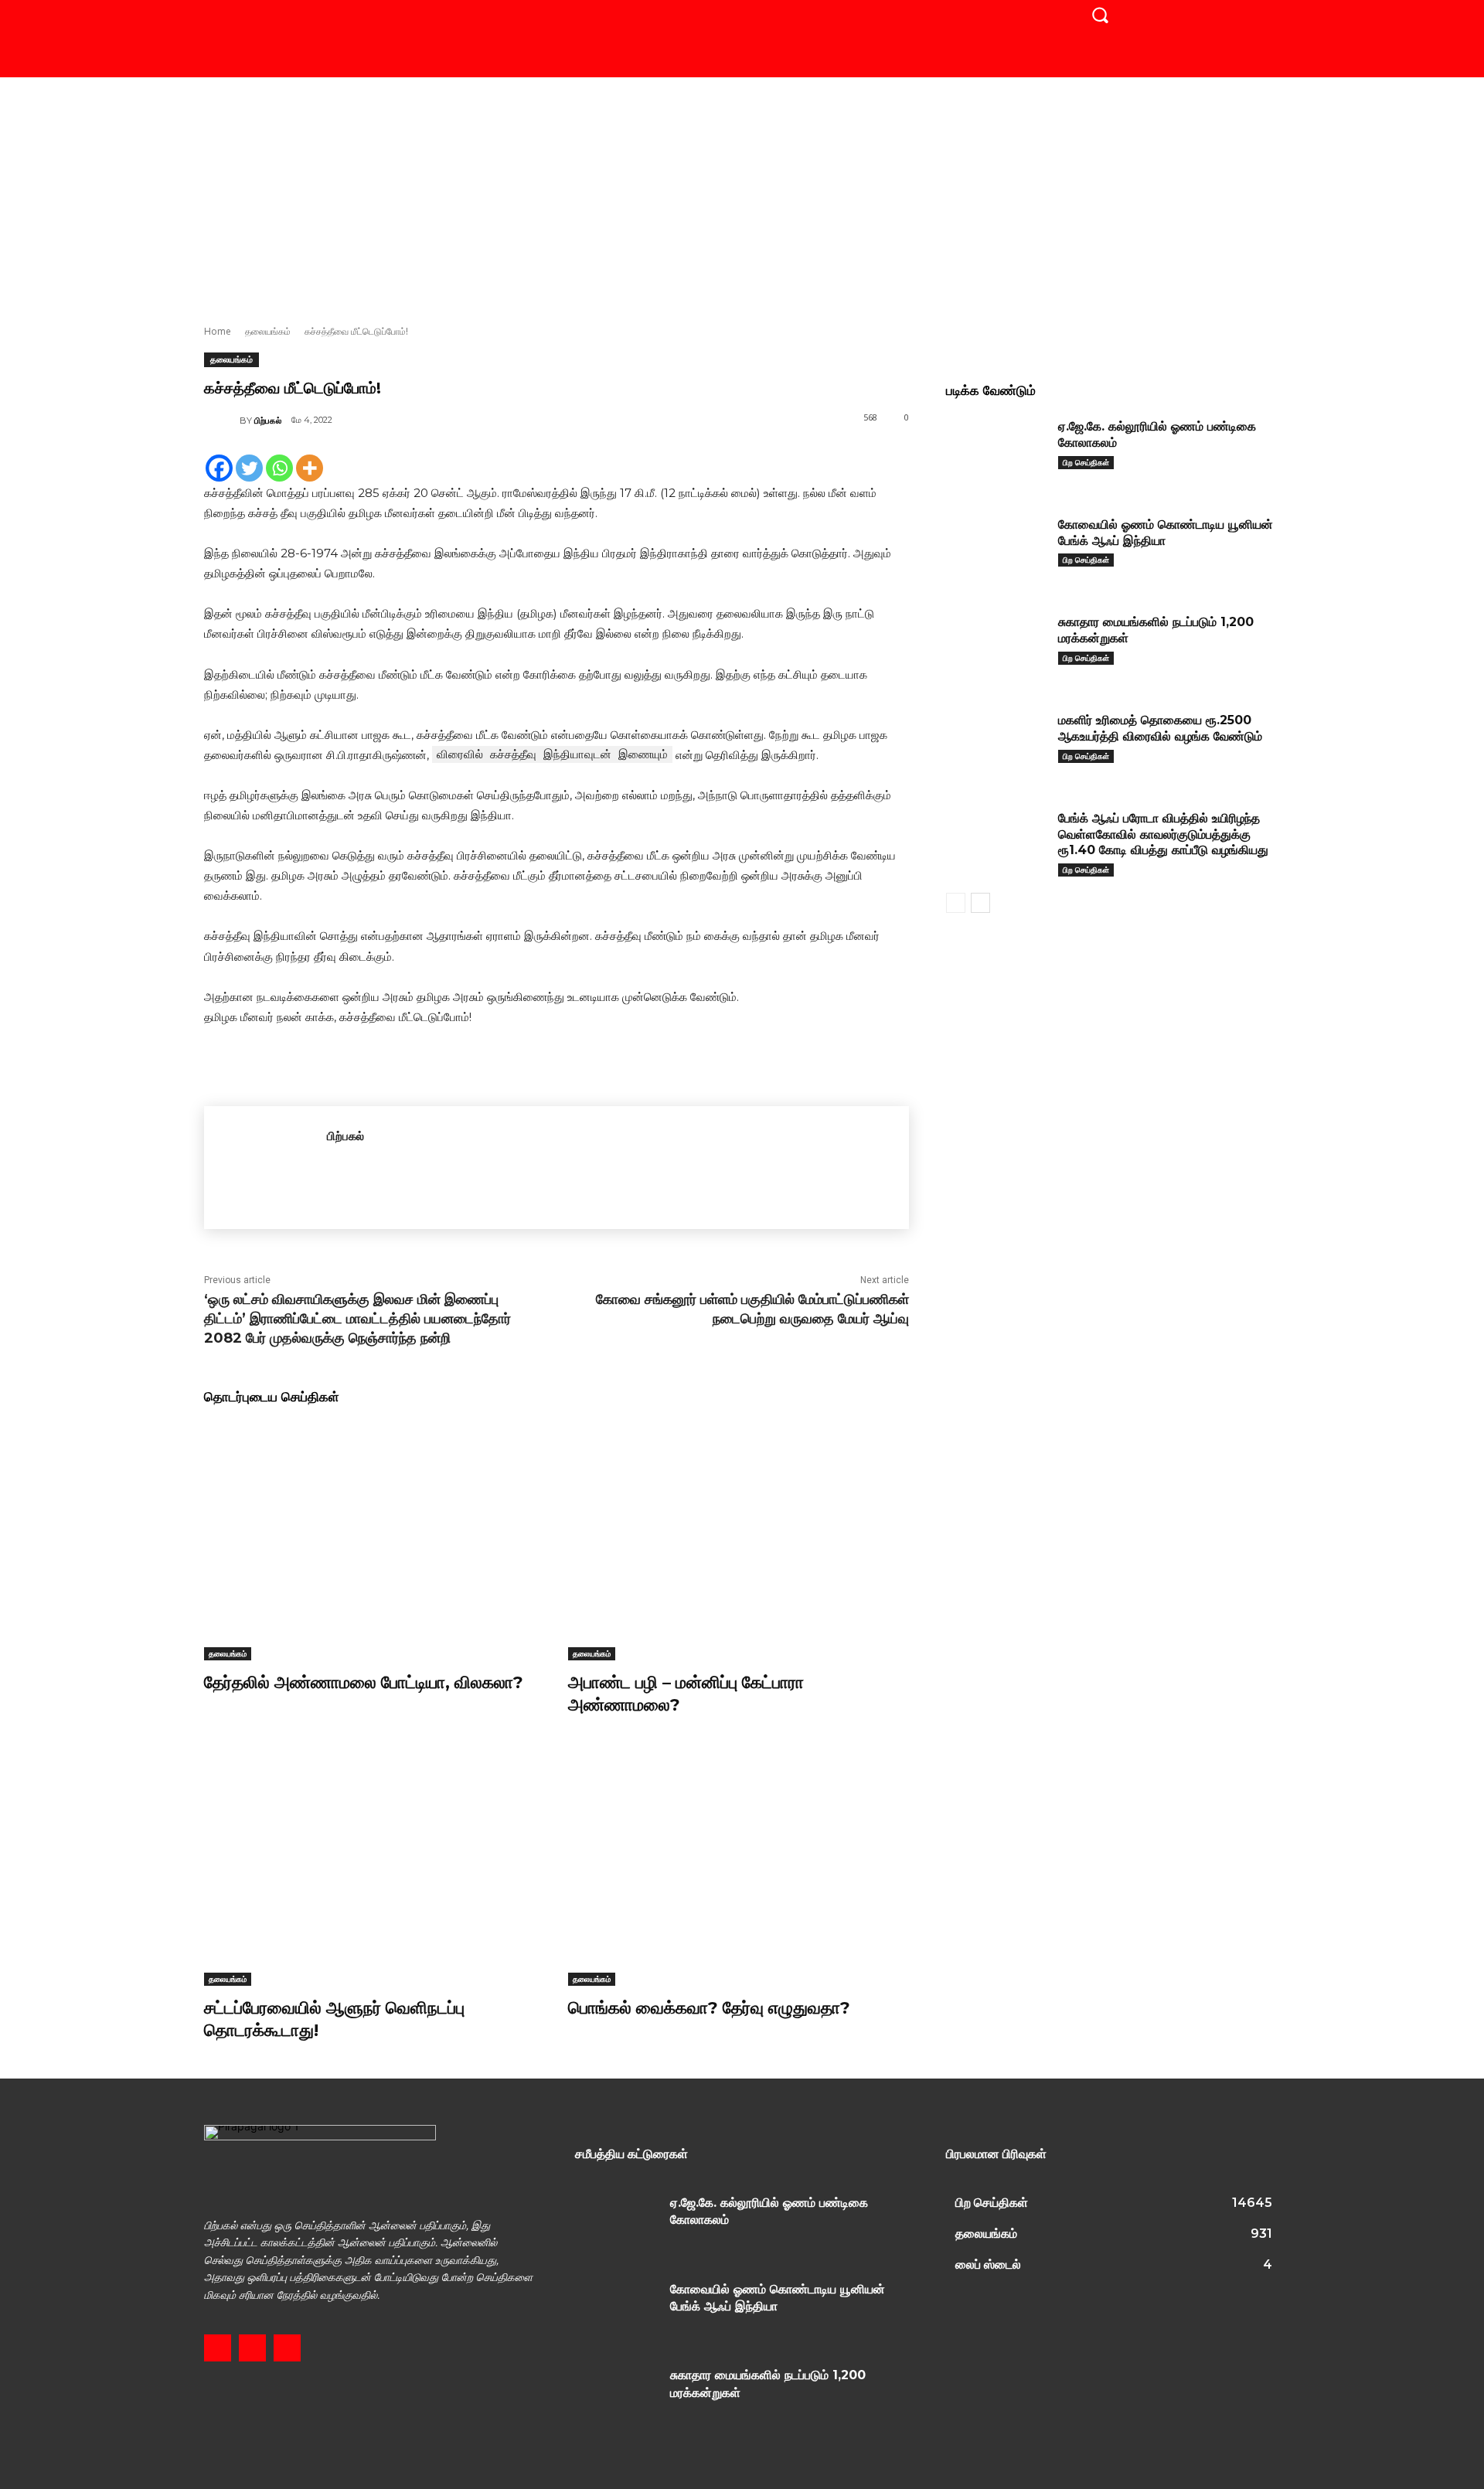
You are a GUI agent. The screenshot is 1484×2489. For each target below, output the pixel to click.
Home (218, 331)
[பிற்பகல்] (222, 421)
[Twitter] (249, 468)
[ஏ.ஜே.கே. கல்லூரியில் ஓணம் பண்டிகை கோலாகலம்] (996, 450)
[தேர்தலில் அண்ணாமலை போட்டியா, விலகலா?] (374, 1541)
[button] (1100, 15)
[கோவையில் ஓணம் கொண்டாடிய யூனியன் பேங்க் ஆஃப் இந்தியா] (996, 548)
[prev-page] (956, 903)
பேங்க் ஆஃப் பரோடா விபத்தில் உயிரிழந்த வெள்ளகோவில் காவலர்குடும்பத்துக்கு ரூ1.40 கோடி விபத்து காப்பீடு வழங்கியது (1163, 834)
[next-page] (980, 903)
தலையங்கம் (268, 331)
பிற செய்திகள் (1086, 462)
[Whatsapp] (279, 468)
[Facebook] (219, 468)
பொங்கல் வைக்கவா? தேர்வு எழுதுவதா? (709, 2008)
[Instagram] (252, 2348)
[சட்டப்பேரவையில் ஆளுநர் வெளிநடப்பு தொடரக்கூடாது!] (374, 1866)
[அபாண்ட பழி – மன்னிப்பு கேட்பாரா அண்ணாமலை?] (739, 1541)
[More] (310, 468)
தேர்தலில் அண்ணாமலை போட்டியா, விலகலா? (364, 1682)
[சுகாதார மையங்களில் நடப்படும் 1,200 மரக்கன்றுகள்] (996, 646)
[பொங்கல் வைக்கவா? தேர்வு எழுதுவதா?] (739, 1866)
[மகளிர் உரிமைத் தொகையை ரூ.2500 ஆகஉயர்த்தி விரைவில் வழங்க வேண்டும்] (996, 744)
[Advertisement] (742, 193)
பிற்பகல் (268, 421)
